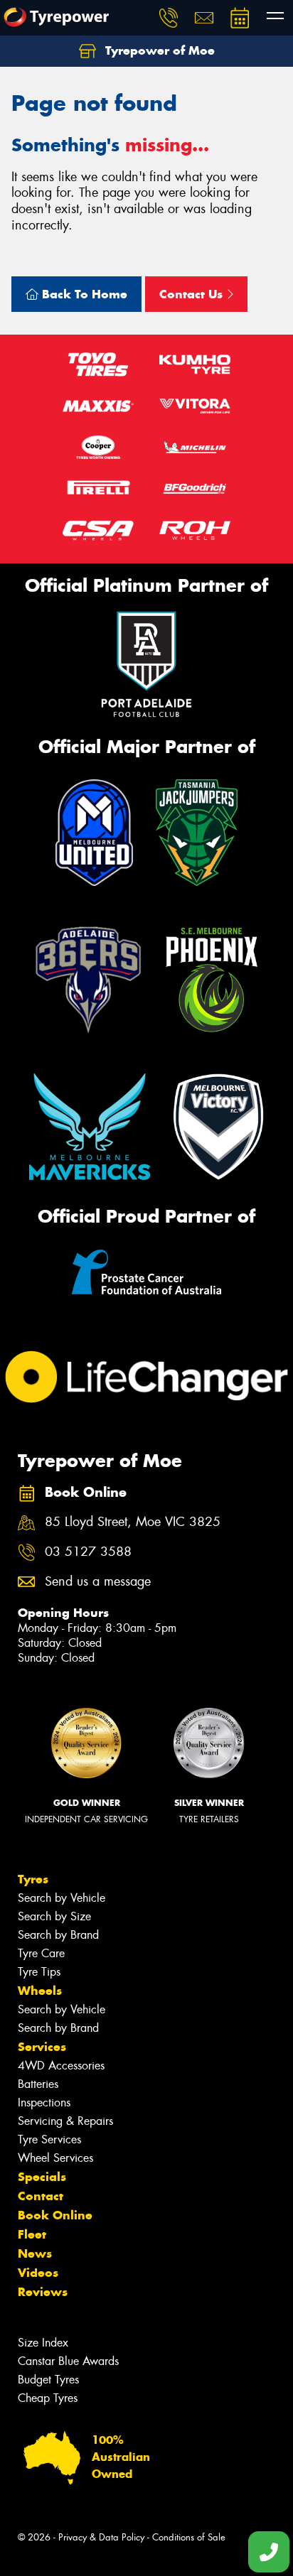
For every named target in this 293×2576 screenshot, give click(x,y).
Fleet (32, 2234)
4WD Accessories (61, 2066)
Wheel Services (55, 2158)
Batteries (38, 2084)
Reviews (43, 2292)
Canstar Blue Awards (68, 2361)
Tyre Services (49, 2139)
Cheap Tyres (48, 2398)
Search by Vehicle (62, 1898)
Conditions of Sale (189, 2537)
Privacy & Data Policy (101, 2537)
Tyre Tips (39, 1972)
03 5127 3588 (88, 1552)
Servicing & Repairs (65, 2121)
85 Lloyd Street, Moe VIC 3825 (133, 1522)
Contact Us (193, 294)
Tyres (33, 1879)
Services (42, 2047)
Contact (41, 2196)
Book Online (55, 2215)
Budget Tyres (48, 2380)
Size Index (43, 2343)
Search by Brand (58, 1935)
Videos (38, 2273)
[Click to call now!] (169, 18)
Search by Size (54, 1916)
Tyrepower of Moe (158, 50)
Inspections (44, 2103)
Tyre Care (41, 1953)
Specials (42, 2177)
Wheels (40, 1991)
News (35, 2253)
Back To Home (83, 294)
